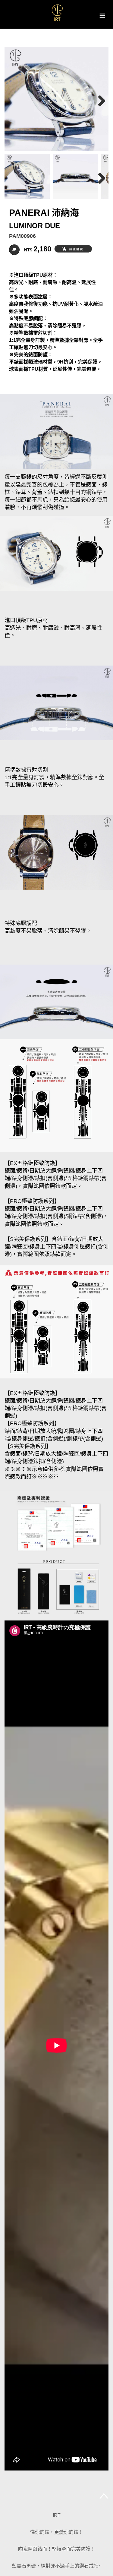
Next (99, 100)
